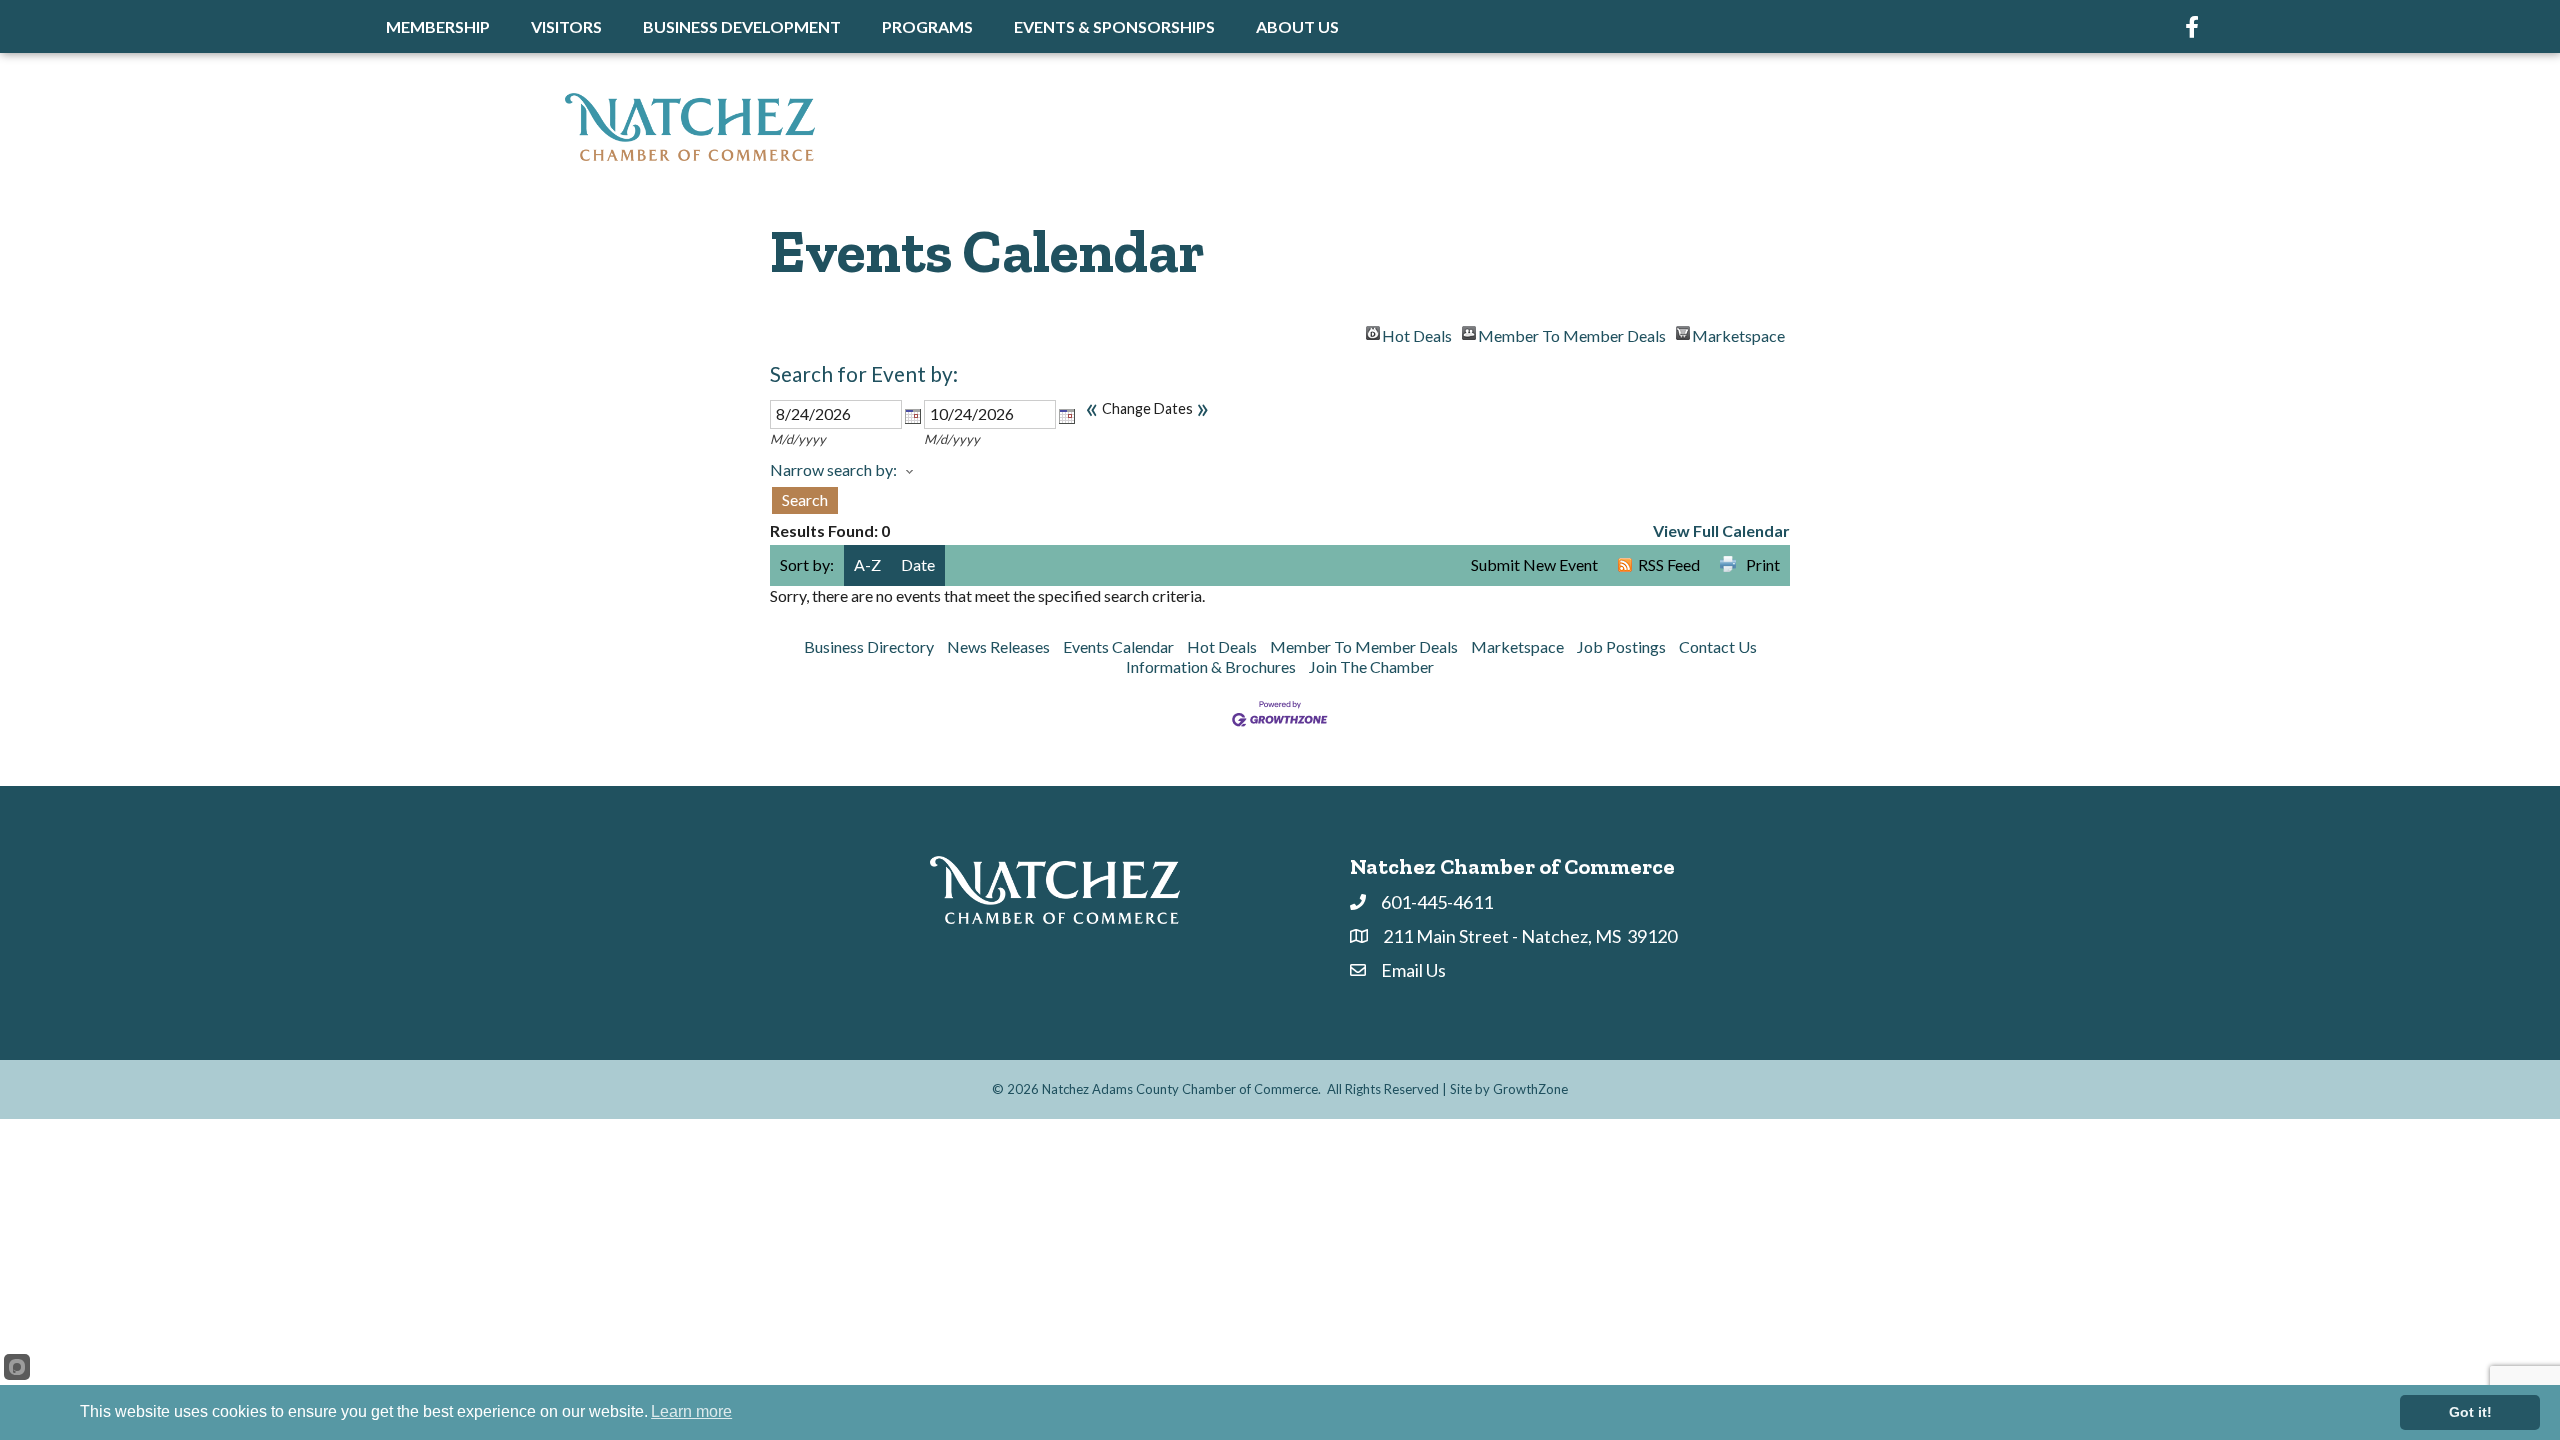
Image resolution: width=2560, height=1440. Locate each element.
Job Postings (1621, 646)
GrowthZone (1530, 1089)
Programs (927, 26)
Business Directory (869, 646)
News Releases (998, 646)
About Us (1297, 26)
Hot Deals (1417, 333)
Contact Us (1718, 646)
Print (1763, 564)
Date (918, 564)
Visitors (566, 26)
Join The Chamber (1371, 666)
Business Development (742, 26)
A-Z (867, 564)
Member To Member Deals (1572, 333)
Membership (438, 26)
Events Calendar (1118, 646)
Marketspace (1738, 333)
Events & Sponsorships (1114, 26)
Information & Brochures (1211, 666)
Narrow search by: (833, 469)
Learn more (691, 1411)
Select (913, 416)
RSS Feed (1669, 564)
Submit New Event (1534, 564)
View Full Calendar (1721, 530)
